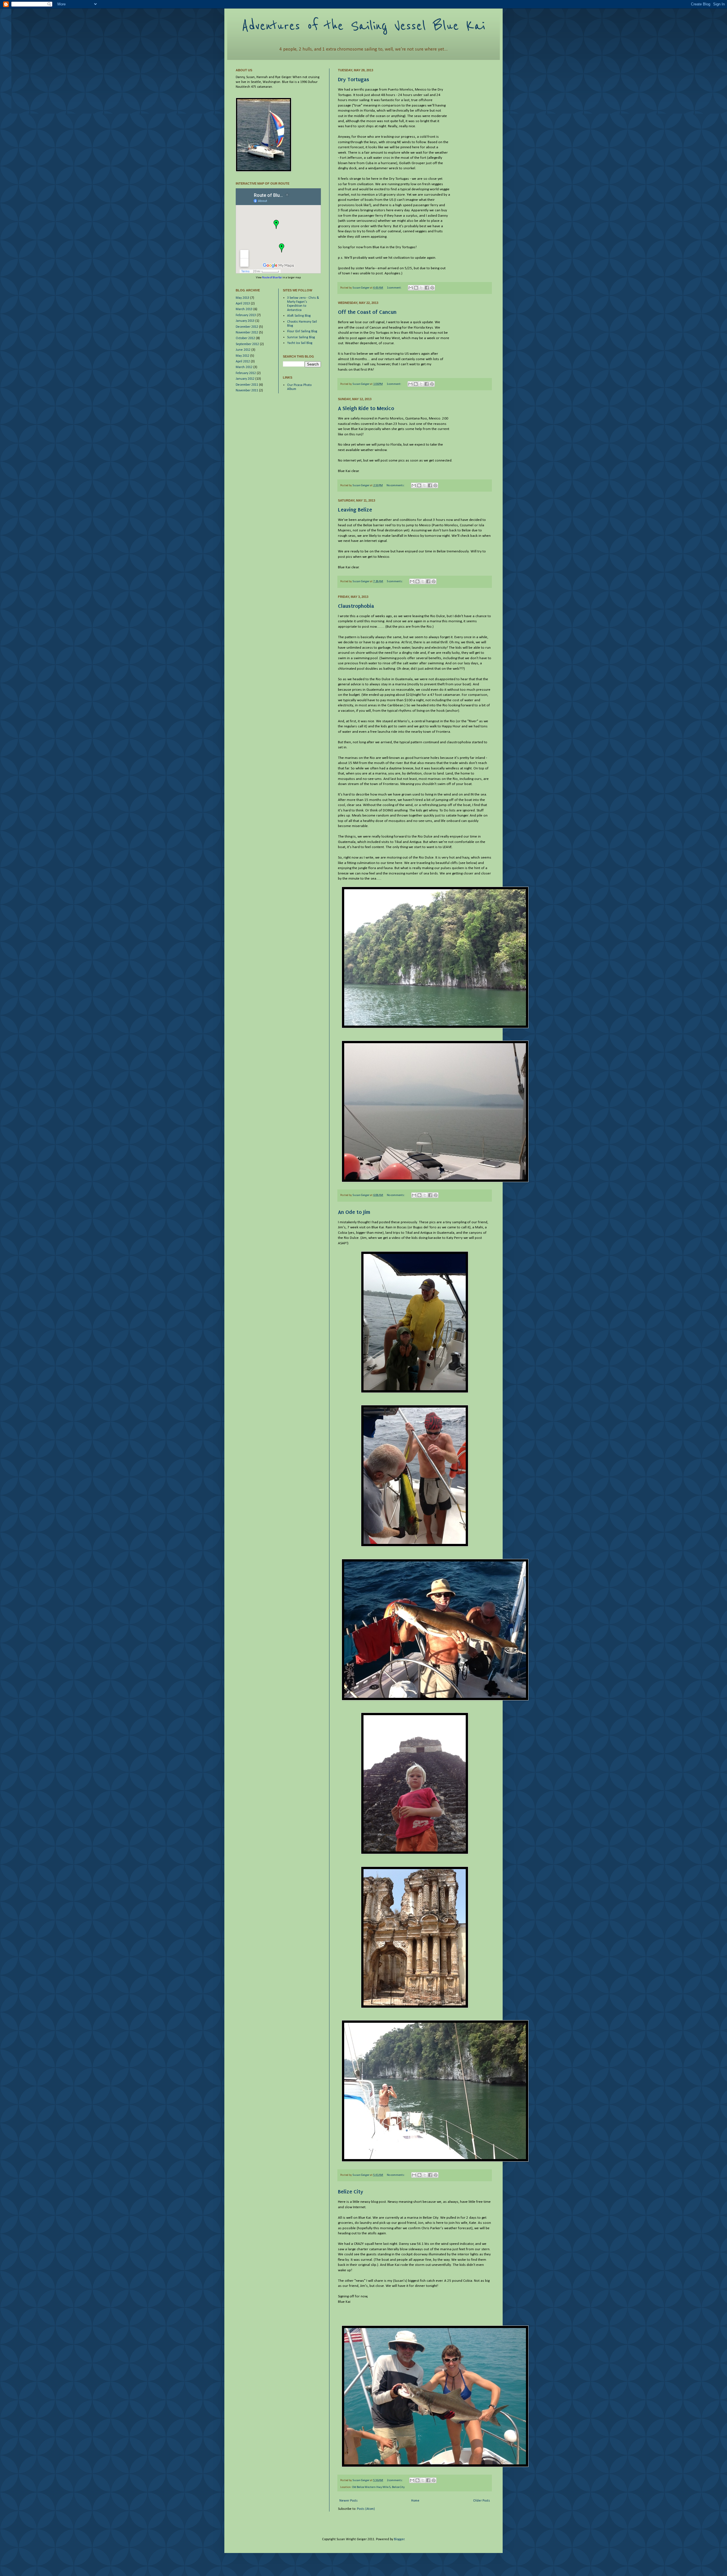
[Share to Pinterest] (432, 288)
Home (415, 2501)
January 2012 (245, 379)
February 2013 (246, 315)
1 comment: (394, 288)
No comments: (396, 486)
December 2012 (247, 327)
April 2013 (243, 304)
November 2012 (247, 333)
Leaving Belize (355, 510)
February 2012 (246, 373)
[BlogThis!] (416, 288)
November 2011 (247, 391)
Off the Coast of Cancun (367, 312)
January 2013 (245, 321)
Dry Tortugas (354, 79)
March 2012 (244, 367)
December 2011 (247, 385)
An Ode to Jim (354, 1212)
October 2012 (245, 338)
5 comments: (395, 582)
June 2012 (243, 350)
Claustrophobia (356, 606)
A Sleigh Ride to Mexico (366, 408)
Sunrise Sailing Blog (301, 337)
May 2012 (243, 356)
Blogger (399, 2539)
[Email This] (411, 288)
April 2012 (243, 362)
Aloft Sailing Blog (299, 316)
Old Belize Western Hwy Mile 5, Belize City (378, 2487)
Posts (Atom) (366, 2509)
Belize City (351, 2192)
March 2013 (244, 309)
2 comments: (395, 2480)
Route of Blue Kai (272, 278)
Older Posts (481, 2501)
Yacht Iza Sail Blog (300, 343)
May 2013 (243, 298)
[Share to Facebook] (427, 288)
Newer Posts (348, 2501)
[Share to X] (421, 288)
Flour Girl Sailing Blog (302, 331)
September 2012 (247, 344)
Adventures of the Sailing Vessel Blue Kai (363, 26)
